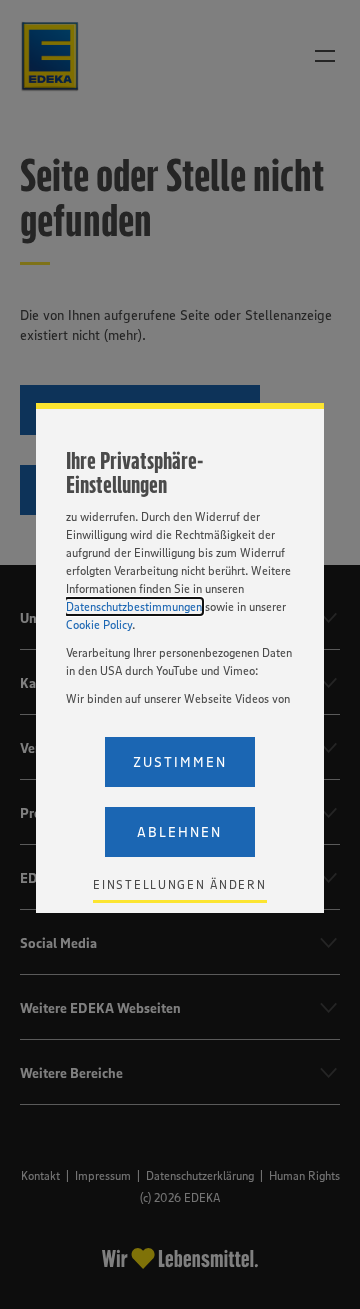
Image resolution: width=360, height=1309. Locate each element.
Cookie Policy (99, 624)
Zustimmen (180, 762)
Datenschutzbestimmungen (134, 606)
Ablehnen (179, 832)
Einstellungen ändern (179, 884)
